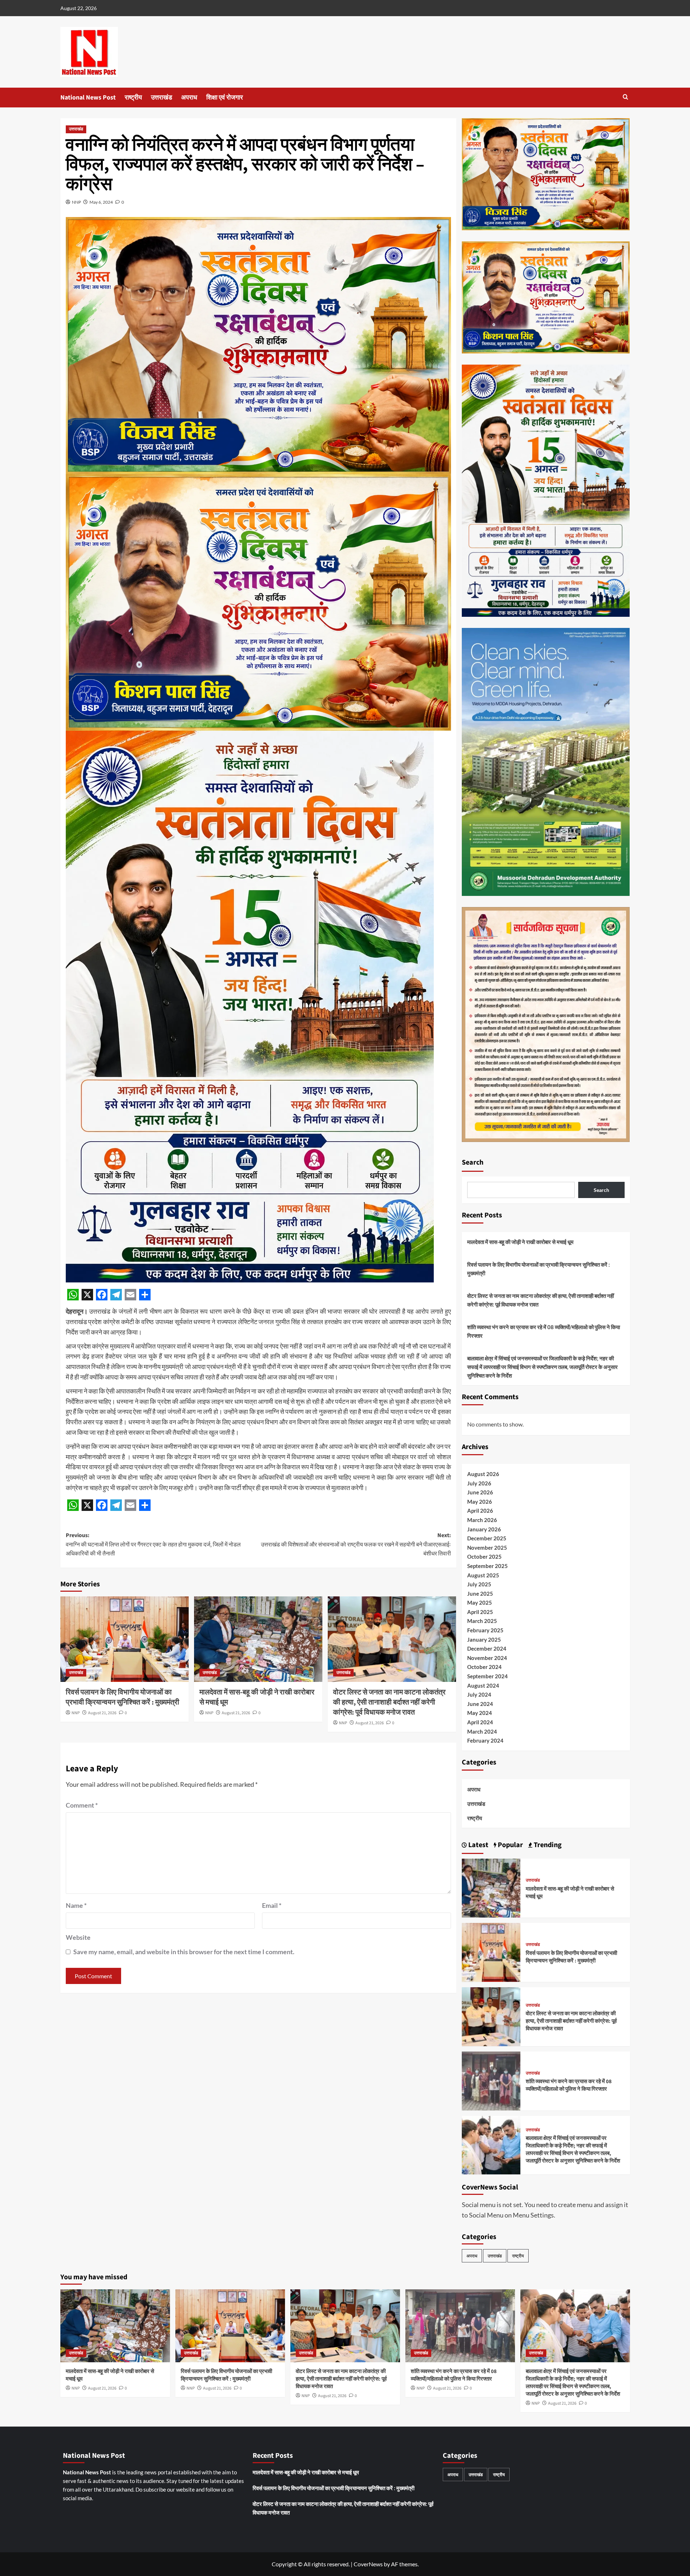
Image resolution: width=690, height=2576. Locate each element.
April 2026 (480, 1511)
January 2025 (484, 1640)
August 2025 (483, 1575)
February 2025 (485, 1630)
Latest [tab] (478, 1845)
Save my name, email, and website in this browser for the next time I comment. (184, 1952)
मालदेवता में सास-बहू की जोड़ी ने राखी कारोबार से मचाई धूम (520, 1242)
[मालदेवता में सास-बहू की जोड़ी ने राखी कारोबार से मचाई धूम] (258, 1639)
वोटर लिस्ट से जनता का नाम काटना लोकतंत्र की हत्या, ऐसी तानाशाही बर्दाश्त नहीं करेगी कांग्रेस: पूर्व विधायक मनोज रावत (389, 1702)
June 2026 (480, 1492)
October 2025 (484, 1557)
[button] (625, 97)
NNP (76, 202)
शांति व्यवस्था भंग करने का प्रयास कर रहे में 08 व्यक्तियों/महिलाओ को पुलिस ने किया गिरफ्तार (544, 1331)
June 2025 (480, 1594)
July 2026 (479, 1483)
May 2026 (480, 1502)
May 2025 (480, 1603)
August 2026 (483, 1474)
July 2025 (479, 1584)
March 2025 (482, 1621)
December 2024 (487, 1648)
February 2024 (485, 1740)
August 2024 (483, 1685)
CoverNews (368, 2564)
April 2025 (480, 1612)
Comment (82, 1805)
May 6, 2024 (101, 202)
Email (272, 1905)
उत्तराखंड (162, 98)
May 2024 (480, 1713)
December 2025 (487, 1538)
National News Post (88, 98)
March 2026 (482, 1520)
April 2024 (480, 1722)
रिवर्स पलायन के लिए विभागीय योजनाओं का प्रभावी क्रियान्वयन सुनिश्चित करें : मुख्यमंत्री (123, 1697)
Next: (356, 1544)
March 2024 (482, 1731)
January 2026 (484, 1529)
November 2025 (487, 1548)
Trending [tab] (547, 1845)
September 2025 (487, 1566)
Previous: (153, 1544)
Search (473, 1162)
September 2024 (487, 1676)
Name (76, 1905)
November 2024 (487, 1658)
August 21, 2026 (102, 1713)
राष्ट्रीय (133, 98)
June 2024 (480, 1704)
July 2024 (479, 1694)
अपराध (189, 98)
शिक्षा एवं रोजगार (225, 98)
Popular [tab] (510, 1845)
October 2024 (484, 1667)
